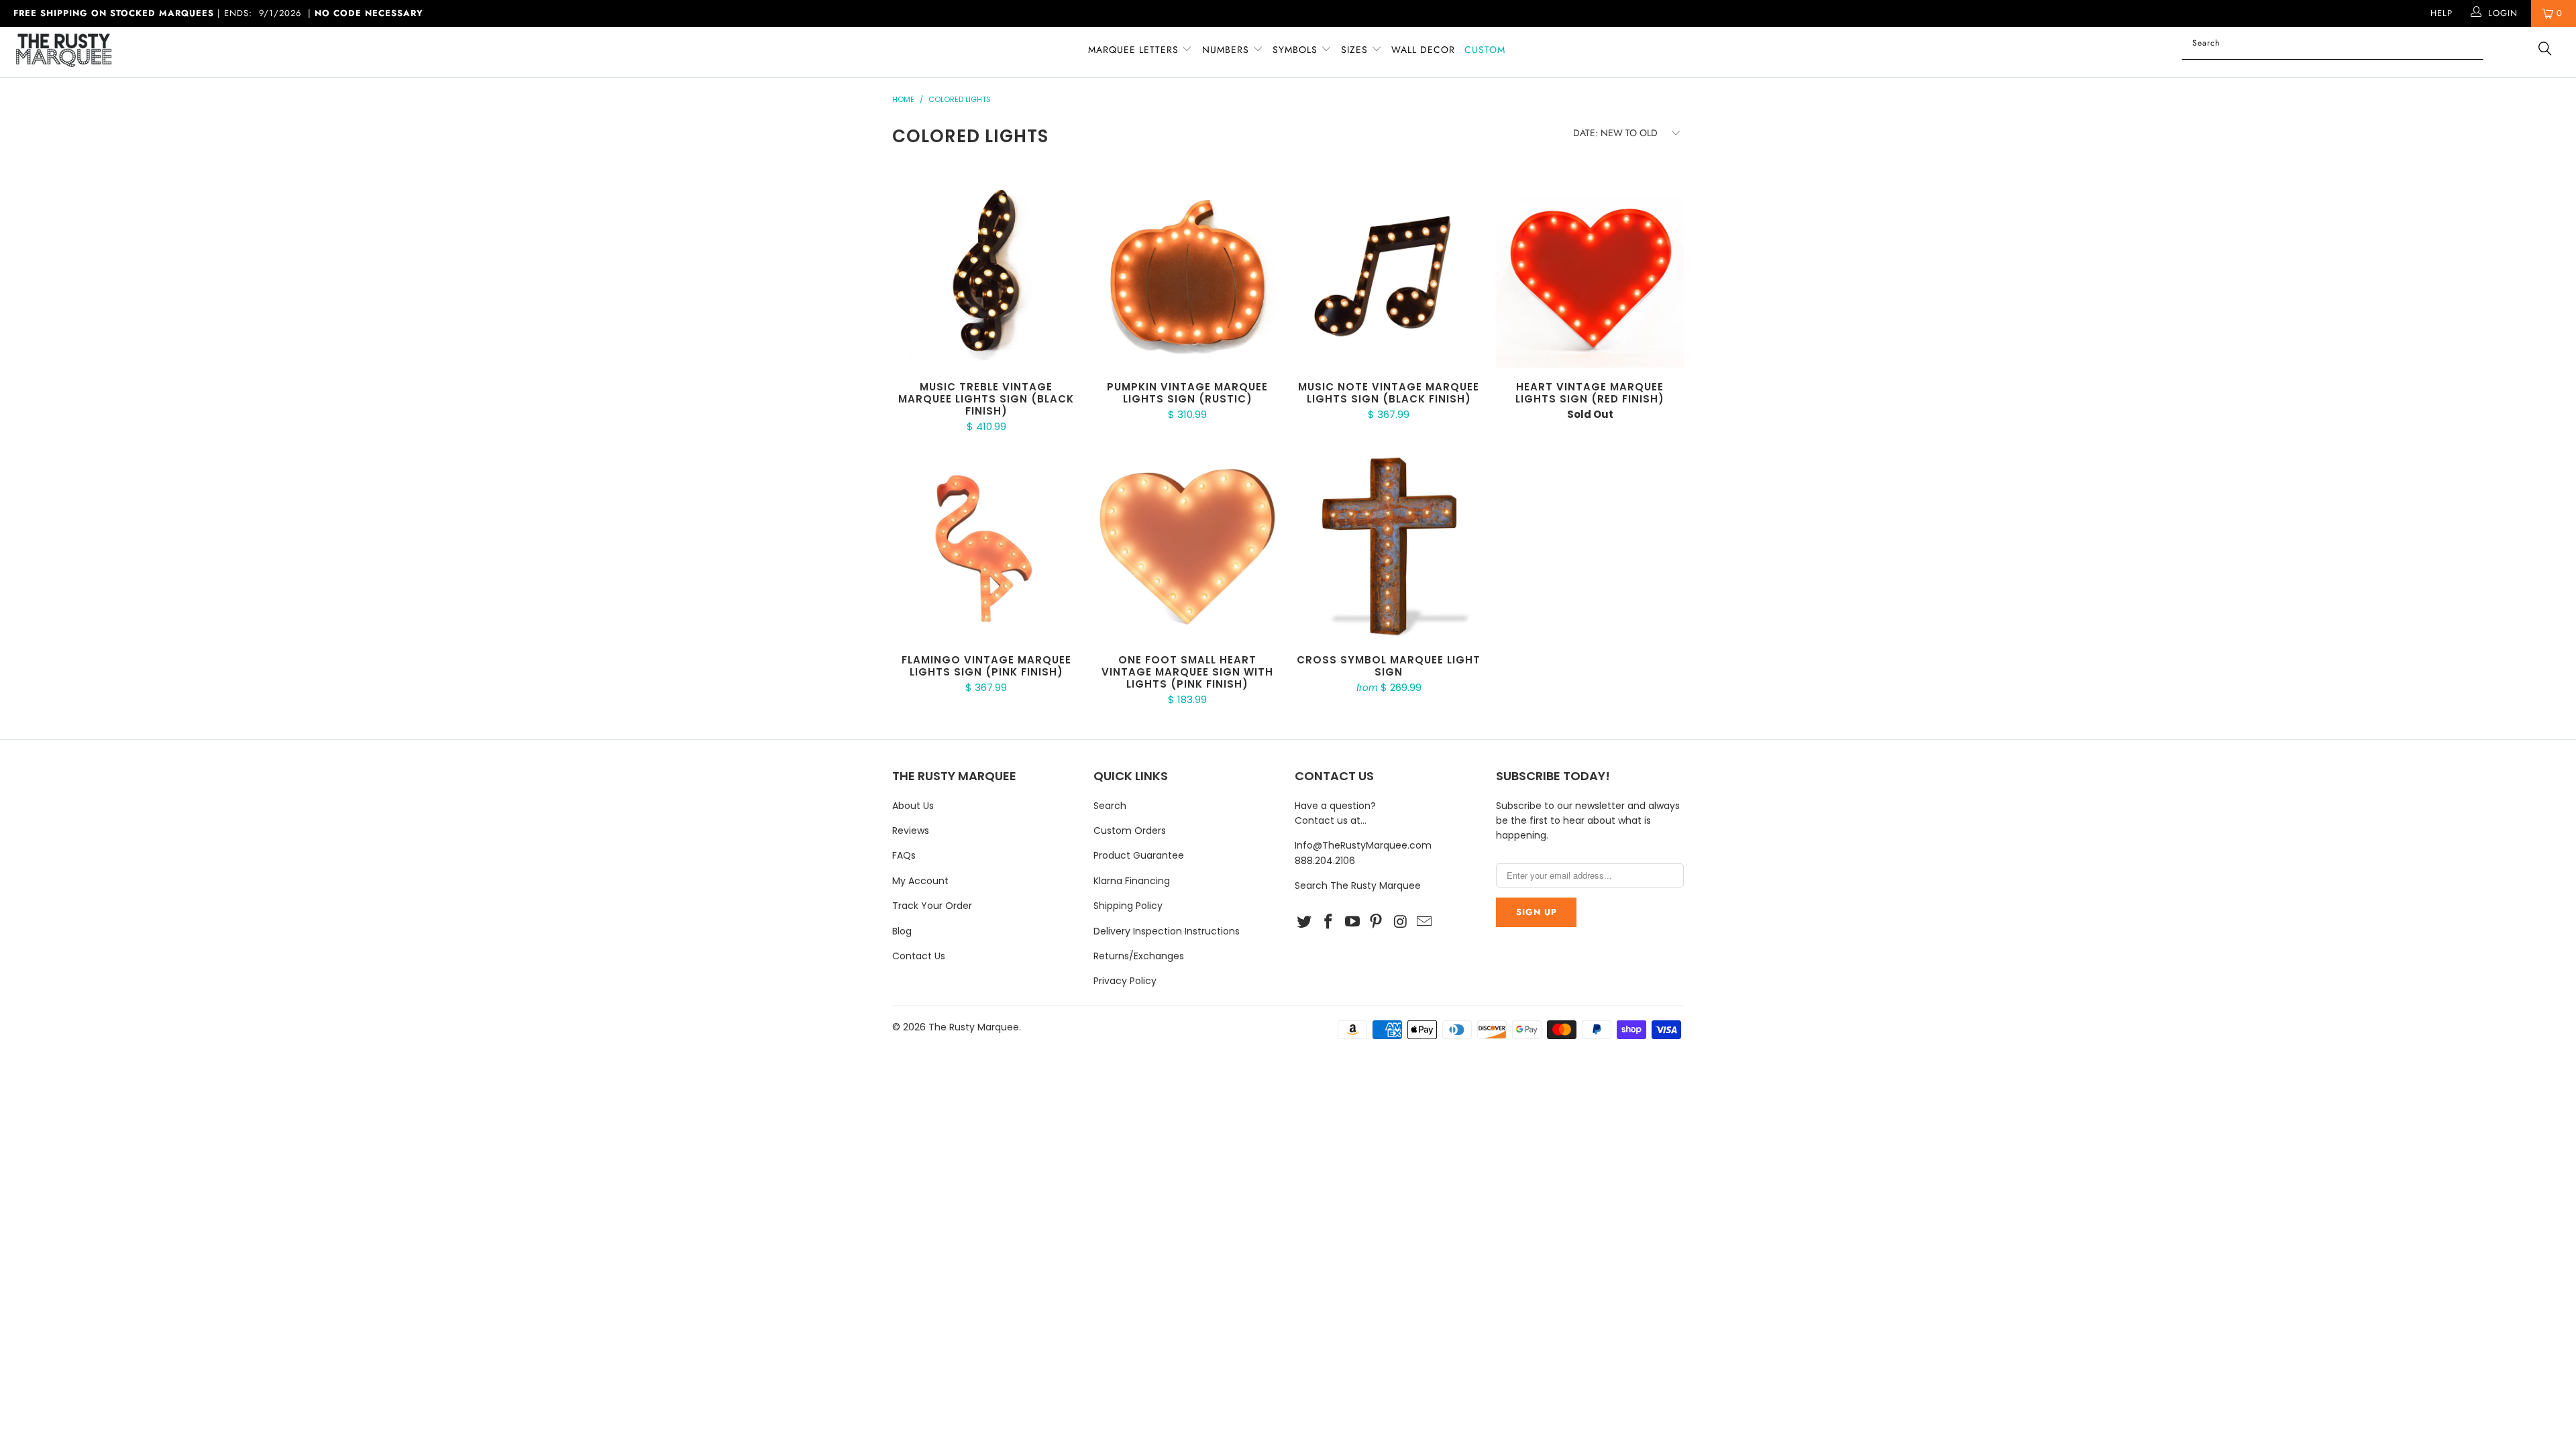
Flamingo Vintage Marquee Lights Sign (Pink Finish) (986, 547)
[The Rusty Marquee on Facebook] (1329, 922)
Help (2441, 13)
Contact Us (919, 956)
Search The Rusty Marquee (1358, 885)
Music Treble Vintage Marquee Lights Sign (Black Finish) (986, 274)
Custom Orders (1130, 830)
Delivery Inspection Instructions (1167, 931)
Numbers (1227, 50)
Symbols (1297, 50)
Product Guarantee (1139, 855)
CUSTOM (1485, 50)
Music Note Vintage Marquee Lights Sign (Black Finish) (1389, 274)
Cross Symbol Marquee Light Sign (1389, 547)
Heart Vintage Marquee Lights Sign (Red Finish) (1590, 274)
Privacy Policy (1125, 981)
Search (1110, 806)
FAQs (904, 855)
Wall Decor (1423, 50)
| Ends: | (218, 13)
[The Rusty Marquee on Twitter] (1305, 922)
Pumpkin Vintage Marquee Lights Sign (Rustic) (1187, 274)
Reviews (911, 830)
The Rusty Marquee (974, 1027)
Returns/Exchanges (1139, 956)
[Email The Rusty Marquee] (1424, 922)
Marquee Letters (1133, 50)
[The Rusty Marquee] (213, 52)
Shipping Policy (1128, 906)
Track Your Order (932, 906)
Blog (902, 931)
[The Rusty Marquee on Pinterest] (1377, 922)
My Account (920, 881)
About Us (913, 806)
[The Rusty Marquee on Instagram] (1401, 922)
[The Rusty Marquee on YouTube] (1352, 922)
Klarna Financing (1132, 881)
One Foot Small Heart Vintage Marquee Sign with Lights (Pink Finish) (1187, 547)
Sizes (1354, 50)
